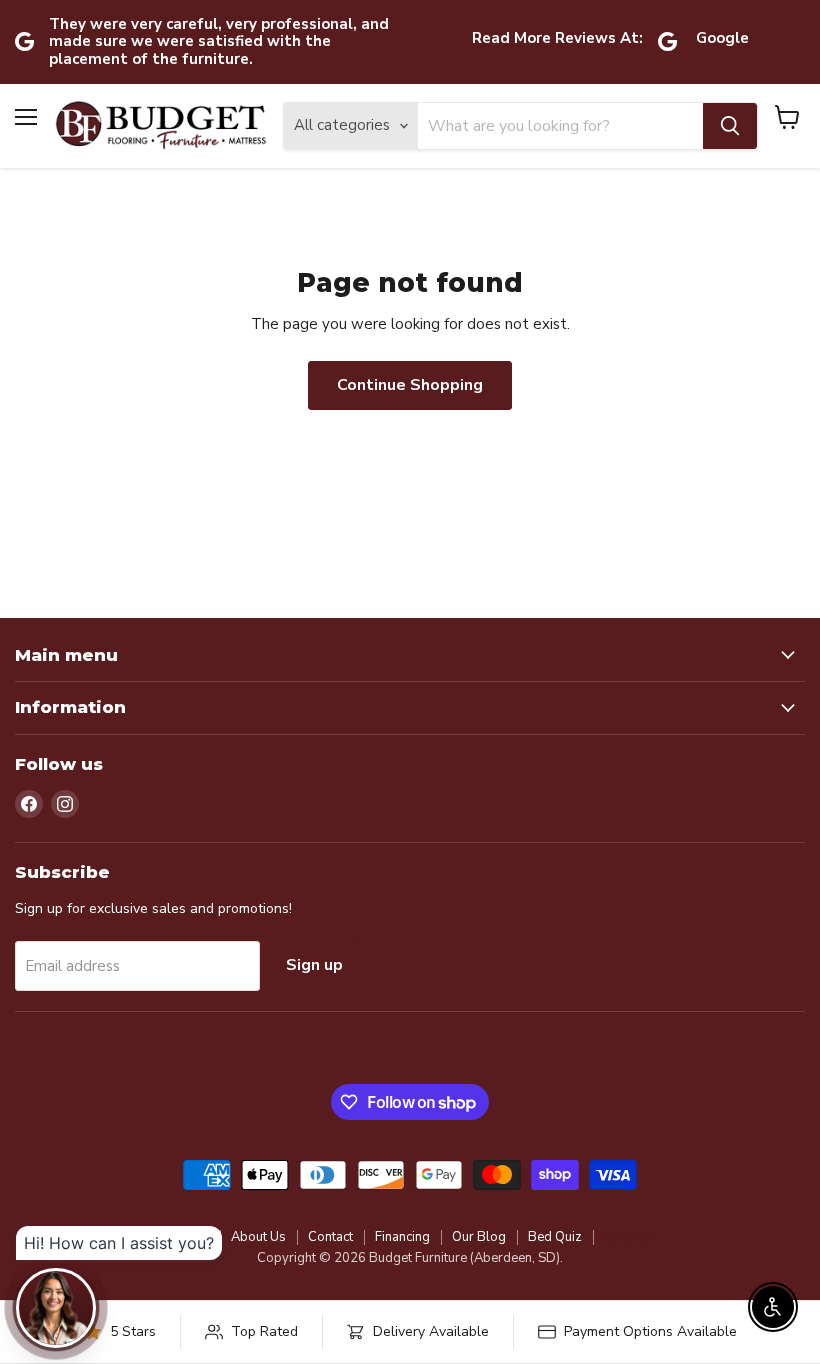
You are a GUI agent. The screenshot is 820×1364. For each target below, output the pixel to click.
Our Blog (479, 1237)
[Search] (730, 126)
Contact (330, 1237)
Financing (402, 1237)
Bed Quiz (555, 1237)
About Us (258, 1237)
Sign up (314, 965)
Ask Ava (628, 1237)
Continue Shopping (410, 385)
